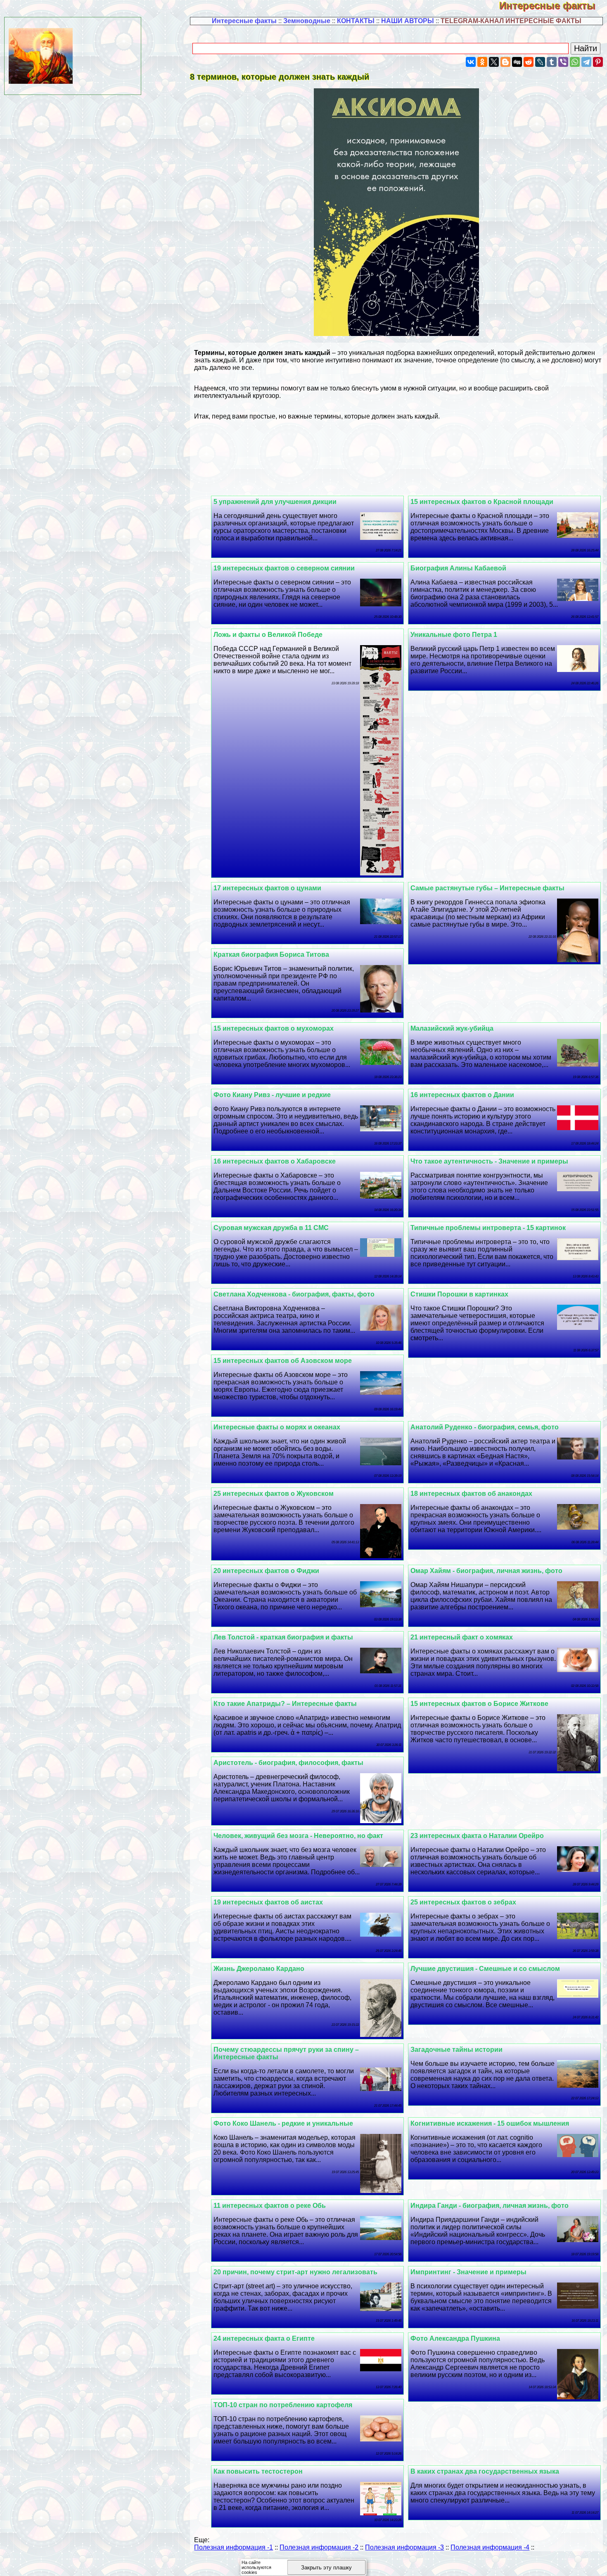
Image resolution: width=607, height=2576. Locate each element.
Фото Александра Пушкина (455, 2338)
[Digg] (517, 62)
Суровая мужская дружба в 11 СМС (271, 1228)
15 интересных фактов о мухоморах (274, 1028)
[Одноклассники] (482, 62)
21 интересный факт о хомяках (462, 1637)
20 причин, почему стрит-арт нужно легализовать (295, 2272)
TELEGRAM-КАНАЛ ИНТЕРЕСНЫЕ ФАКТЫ (511, 21)
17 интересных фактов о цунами (267, 888)
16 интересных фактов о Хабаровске (275, 1161)
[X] (494, 62)
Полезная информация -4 (490, 2547)
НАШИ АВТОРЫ (408, 21)
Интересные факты (553, 6)
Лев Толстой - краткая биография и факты (283, 1637)
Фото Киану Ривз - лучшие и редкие (272, 1095)
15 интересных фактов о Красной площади (482, 502)
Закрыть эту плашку (326, 2568)
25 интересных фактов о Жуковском (274, 1494)
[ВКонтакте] (471, 62)
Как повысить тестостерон (258, 2471)
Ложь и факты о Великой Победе (268, 635)
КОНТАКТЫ (356, 21)
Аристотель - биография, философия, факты (288, 1763)
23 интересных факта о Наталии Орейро (477, 1836)
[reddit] (529, 62)
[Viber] (563, 62)
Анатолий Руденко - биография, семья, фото (485, 1427)
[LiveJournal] (540, 62)
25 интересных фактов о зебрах (463, 1902)
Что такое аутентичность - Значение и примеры (489, 1161)
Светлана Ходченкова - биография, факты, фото (294, 1294)
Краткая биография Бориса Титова (271, 954)
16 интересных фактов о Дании (462, 1095)
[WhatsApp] (575, 62)
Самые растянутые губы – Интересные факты (487, 888)
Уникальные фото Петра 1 (454, 635)
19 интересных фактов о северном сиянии (284, 568)
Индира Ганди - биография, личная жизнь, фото (490, 2206)
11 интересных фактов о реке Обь (270, 2206)
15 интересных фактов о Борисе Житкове (479, 1704)
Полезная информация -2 (319, 2547)
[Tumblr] (552, 62)
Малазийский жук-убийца (452, 1028)
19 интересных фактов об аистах (268, 1902)
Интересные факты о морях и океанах (277, 1427)
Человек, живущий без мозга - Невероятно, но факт (298, 1836)
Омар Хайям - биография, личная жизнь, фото (486, 1571)
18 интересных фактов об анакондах (471, 1494)
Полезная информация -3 (404, 2547)
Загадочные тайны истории (456, 2050)
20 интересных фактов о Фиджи (266, 1571)
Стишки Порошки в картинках (459, 1294)
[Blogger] (505, 62)
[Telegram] (586, 62)
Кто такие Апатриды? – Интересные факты (285, 1704)
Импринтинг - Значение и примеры (468, 2272)
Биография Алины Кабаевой (458, 568)
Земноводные (307, 21)
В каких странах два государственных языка (485, 2471)
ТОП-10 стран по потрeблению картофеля (283, 2405)
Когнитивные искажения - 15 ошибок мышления (490, 2123)
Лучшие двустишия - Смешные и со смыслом (485, 1969)
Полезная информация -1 (234, 2547)
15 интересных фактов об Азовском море (283, 1361)
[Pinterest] (598, 62)
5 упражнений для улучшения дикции (275, 502)
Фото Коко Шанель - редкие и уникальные (283, 2123)
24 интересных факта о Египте (264, 2338)
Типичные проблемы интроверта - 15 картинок (488, 1228)
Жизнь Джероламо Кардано (259, 1969)
